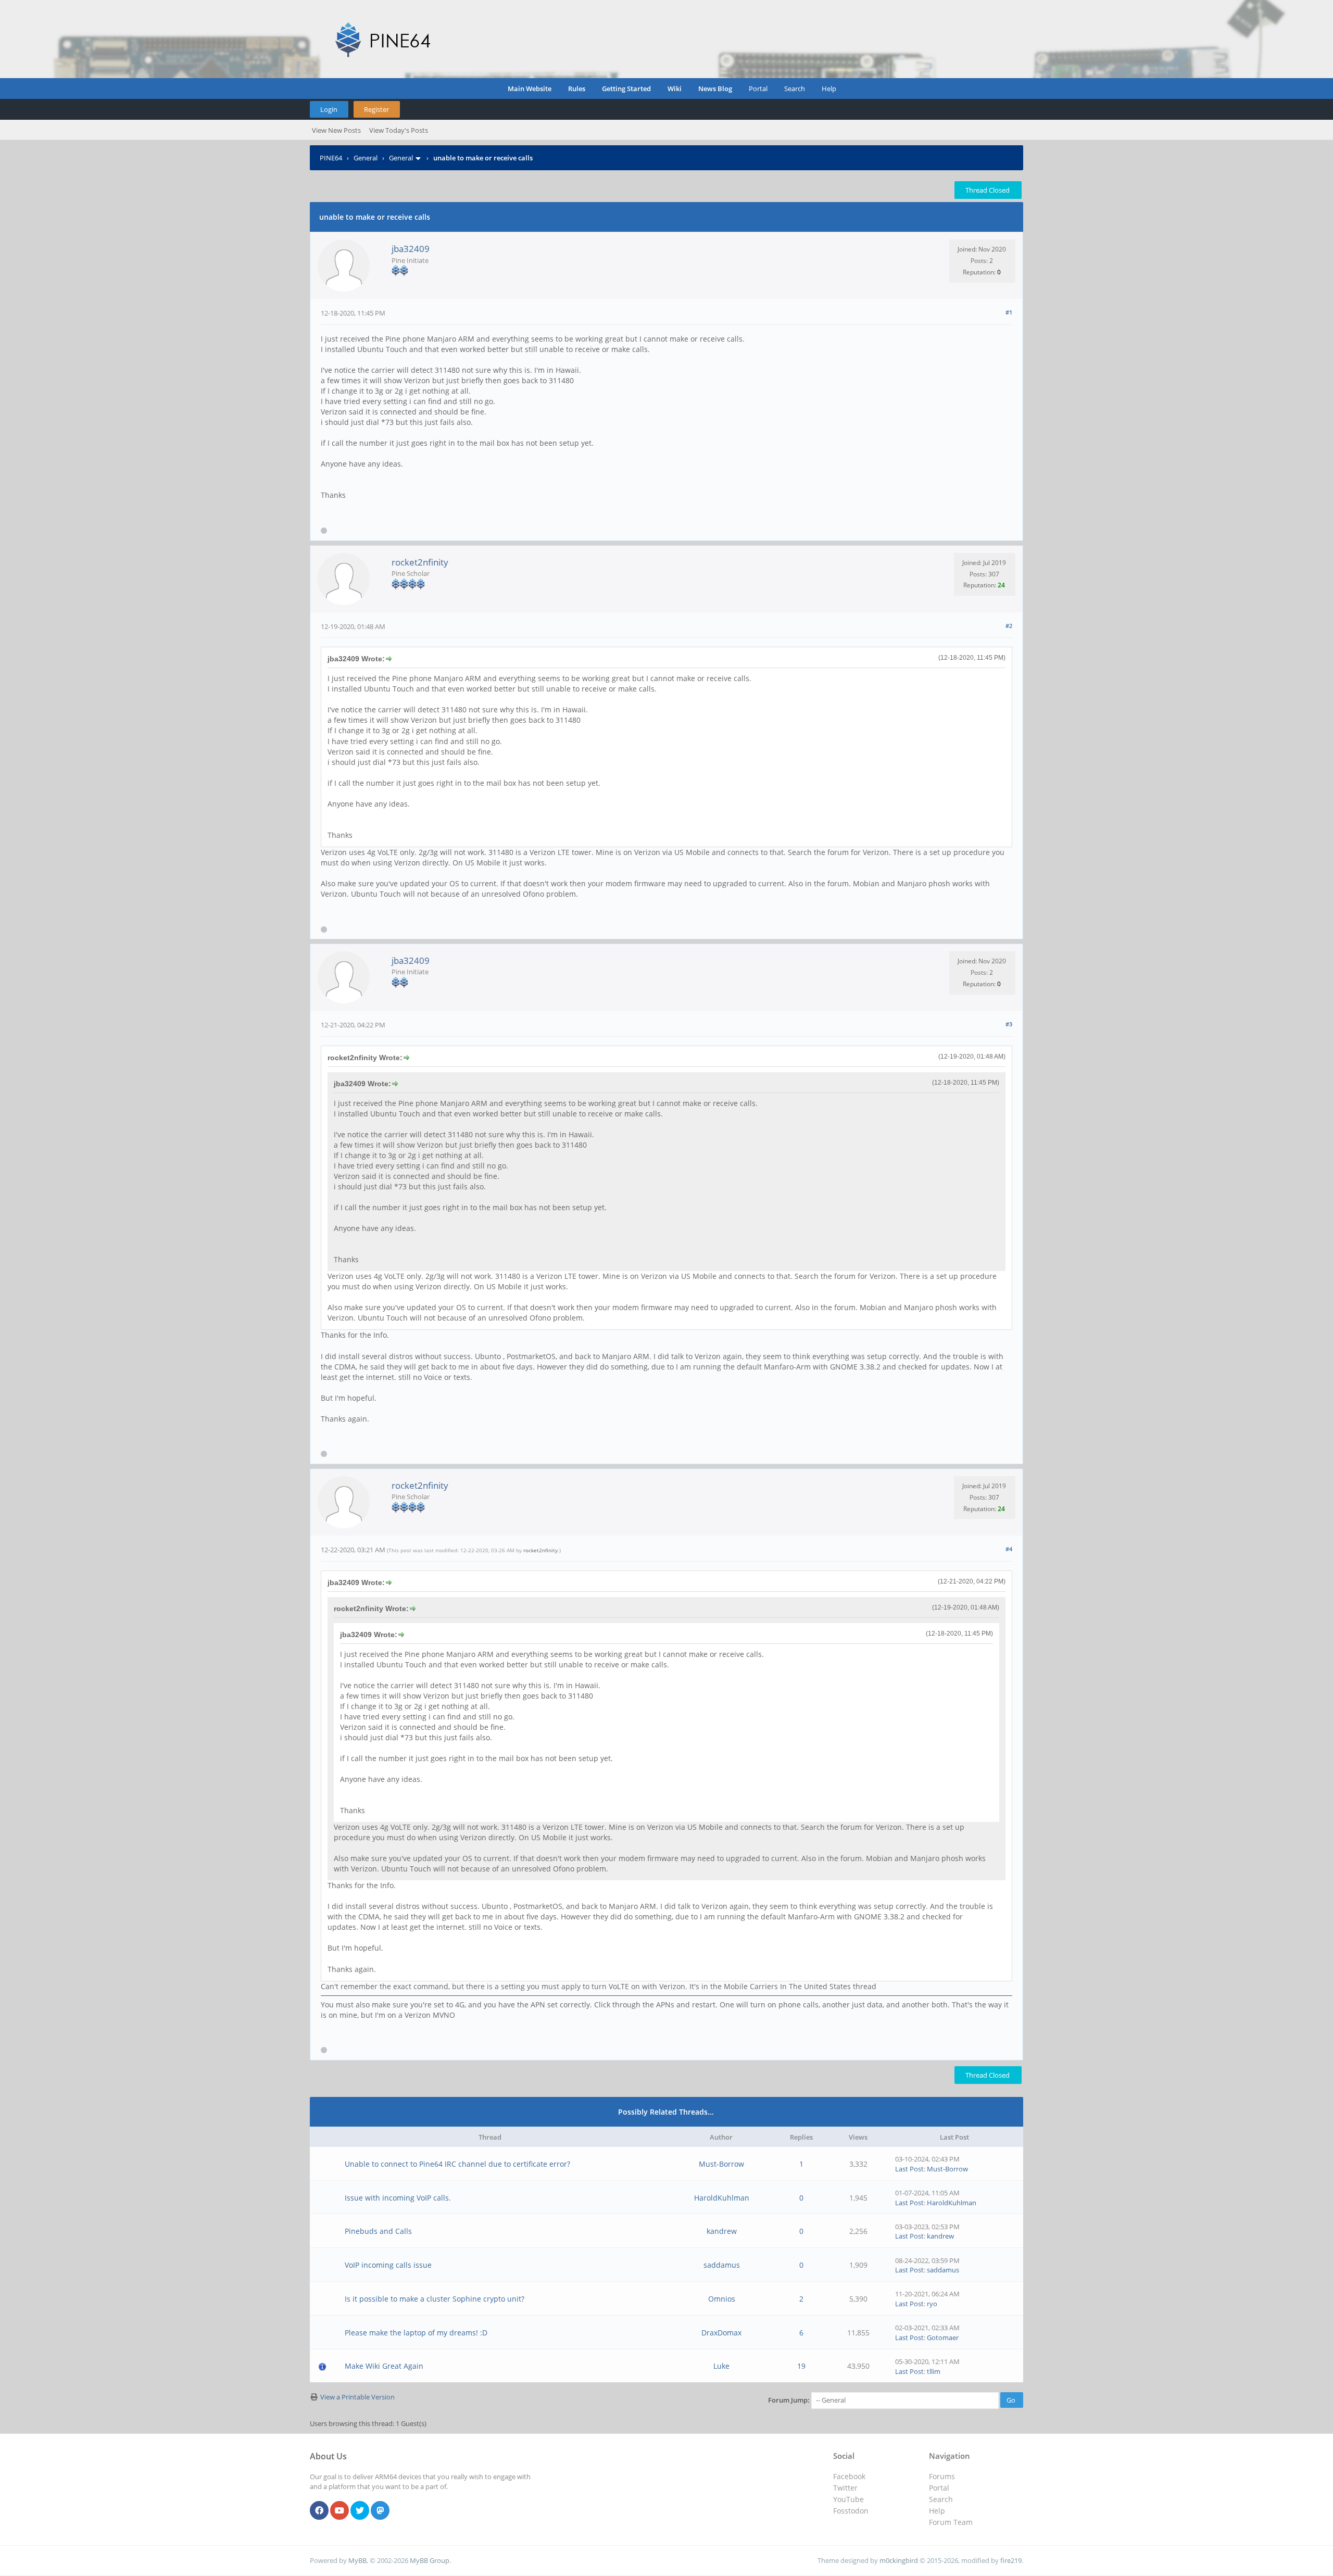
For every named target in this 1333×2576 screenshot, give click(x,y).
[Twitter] (360, 2511)
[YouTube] (339, 2511)
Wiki (675, 89)
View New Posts (336, 130)
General (366, 158)
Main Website (530, 89)
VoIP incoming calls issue (388, 2265)
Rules (577, 89)
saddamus (722, 2265)
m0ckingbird (899, 2560)
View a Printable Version (357, 2397)
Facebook (849, 2476)
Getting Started (626, 89)
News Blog (715, 89)
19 (801, 2366)
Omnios (722, 2299)
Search (795, 89)
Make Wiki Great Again (384, 2366)
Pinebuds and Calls (378, 2231)
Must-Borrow (721, 2164)
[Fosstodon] (380, 2511)
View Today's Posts (399, 130)
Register (376, 109)
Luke (721, 2366)
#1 (1009, 312)
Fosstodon (851, 2511)
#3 (1009, 1024)
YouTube (848, 2499)
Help (829, 89)
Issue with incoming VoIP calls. (398, 2198)
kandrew (722, 2231)
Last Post (909, 2169)
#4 (1009, 1549)
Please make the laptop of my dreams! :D (416, 2333)
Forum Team (951, 2522)
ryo (932, 2304)
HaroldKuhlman (722, 2198)
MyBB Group (430, 2560)
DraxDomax (721, 2333)
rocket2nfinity (420, 562)
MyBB (357, 2560)
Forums (942, 2476)
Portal (758, 89)
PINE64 (331, 158)
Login (329, 109)
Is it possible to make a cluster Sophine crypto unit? (435, 2299)
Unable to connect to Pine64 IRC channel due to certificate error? (457, 2164)
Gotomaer (943, 2338)
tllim (934, 2371)
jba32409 (411, 249)
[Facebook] (319, 2511)
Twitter (845, 2488)
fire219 (1011, 2560)
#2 (1009, 626)
